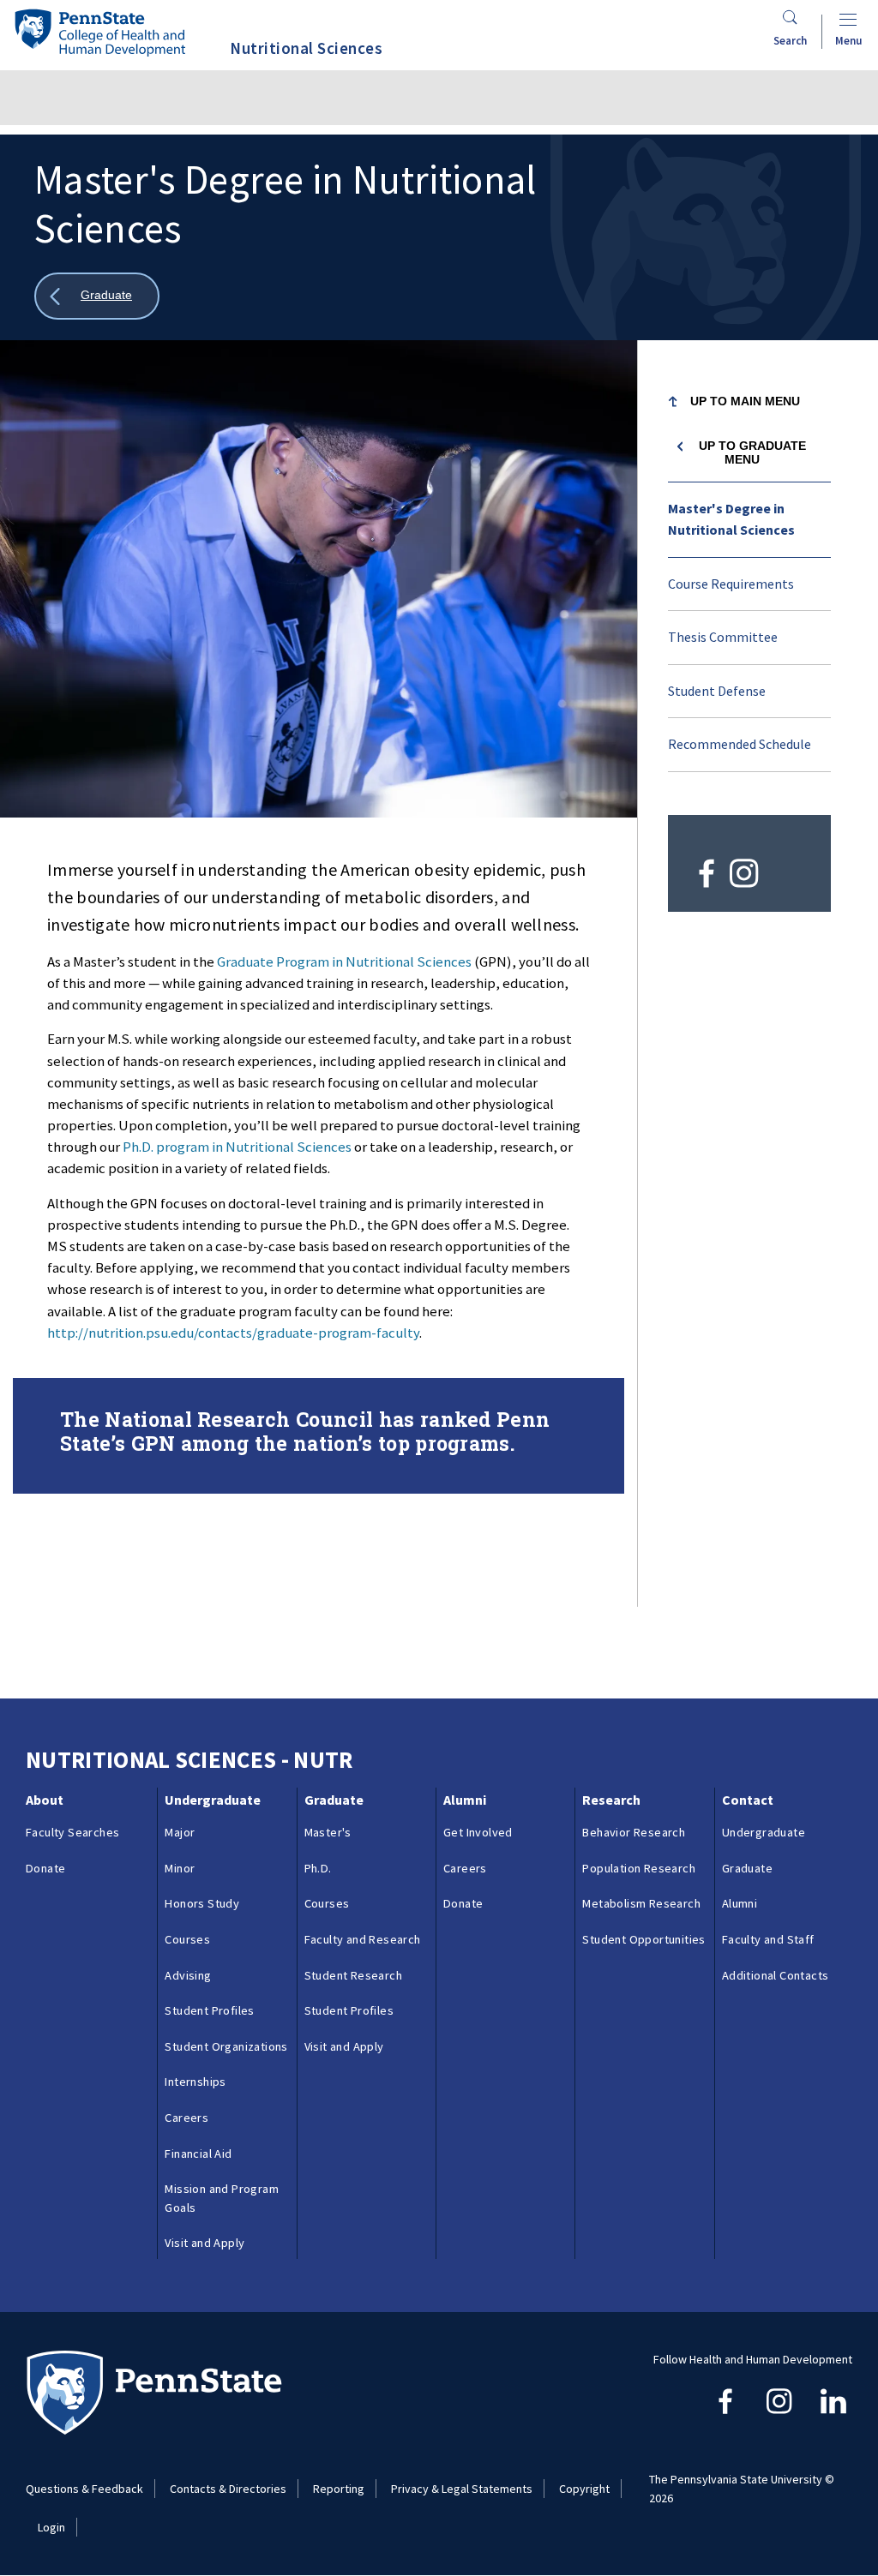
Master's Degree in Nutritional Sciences (731, 519)
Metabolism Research (641, 1903)
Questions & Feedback (84, 2489)
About (45, 1800)
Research (611, 1800)
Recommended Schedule (740, 744)
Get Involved (478, 1832)
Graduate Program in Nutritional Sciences (346, 962)
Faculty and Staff (768, 1939)
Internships (195, 2082)
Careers (186, 2118)
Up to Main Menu (745, 401)
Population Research (639, 1868)
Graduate (334, 1800)
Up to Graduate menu (752, 452)
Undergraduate (213, 1800)
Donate (45, 1868)
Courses (187, 1939)
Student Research (353, 1975)
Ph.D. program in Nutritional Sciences (237, 1147)
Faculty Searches (72, 1832)
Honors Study (202, 1903)
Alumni (465, 1800)
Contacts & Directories (228, 2489)
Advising (188, 1975)
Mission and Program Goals (222, 2198)
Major (180, 1832)
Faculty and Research (363, 1939)
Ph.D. (318, 1868)
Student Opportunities (643, 1939)
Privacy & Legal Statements (462, 2489)
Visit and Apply (204, 2243)
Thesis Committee (723, 637)
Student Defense (717, 691)
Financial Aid (198, 2154)
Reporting (339, 2489)
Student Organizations (226, 2046)
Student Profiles (209, 2010)
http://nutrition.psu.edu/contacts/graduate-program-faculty (233, 1333)
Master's (328, 1832)
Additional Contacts (776, 1975)
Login (51, 2527)
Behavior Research (634, 1832)
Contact (748, 1800)
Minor (180, 1868)
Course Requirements (731, 584)
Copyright (584, 2489)
